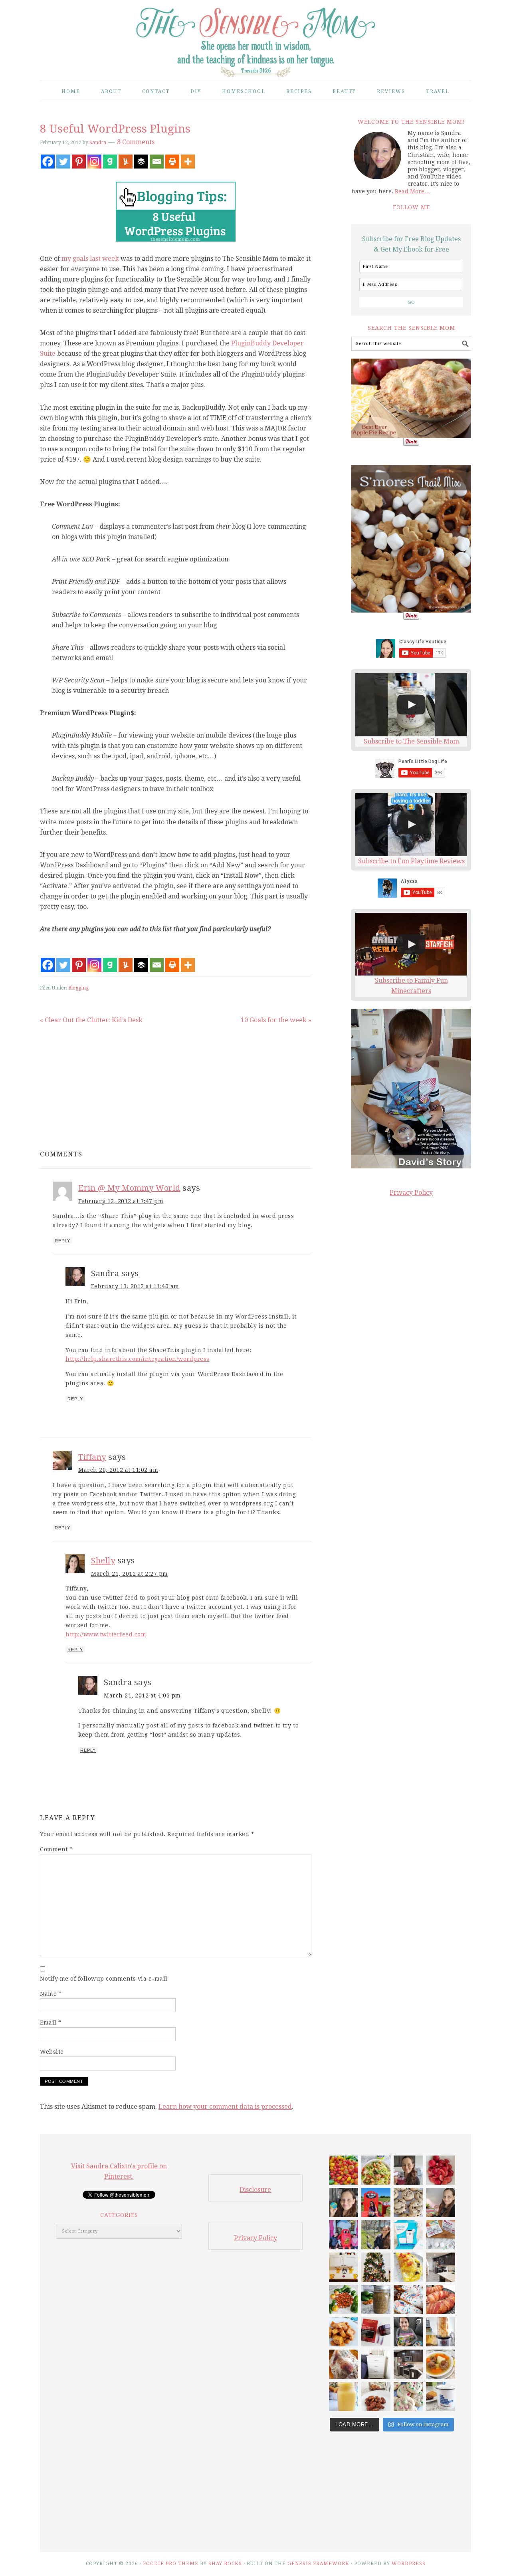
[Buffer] (141, 162)
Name (51, 1994)
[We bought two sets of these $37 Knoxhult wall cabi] (344, 2267)
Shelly (103, 1561)
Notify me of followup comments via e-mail (104, 1979)
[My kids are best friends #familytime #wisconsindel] (344, 2235)
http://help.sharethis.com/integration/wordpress (138, 1359)
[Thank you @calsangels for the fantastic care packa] (408, 2332)
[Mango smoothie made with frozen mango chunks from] (344, 2397)
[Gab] (110, 162)
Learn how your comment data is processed (225, 2107)
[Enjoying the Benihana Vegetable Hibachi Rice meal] (441, 2202)
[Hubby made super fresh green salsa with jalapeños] (376, 2299)
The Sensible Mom (255, 37)
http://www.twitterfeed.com (106, 1634)
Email (51, 2023)
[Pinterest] (79, 162)
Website (52, 2052)
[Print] (172, 162)
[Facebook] (48, 162)
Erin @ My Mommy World (129, 1188)
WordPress (409, 2564)
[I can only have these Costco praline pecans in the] (376, 2397)
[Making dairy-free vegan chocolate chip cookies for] (408, 2202)
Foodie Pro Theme (171, 2564)
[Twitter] (63, 162)
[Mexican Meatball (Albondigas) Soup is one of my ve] (441, 2364)
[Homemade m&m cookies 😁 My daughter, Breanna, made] (408, 2397)
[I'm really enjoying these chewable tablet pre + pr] (441, 2235)
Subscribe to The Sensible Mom (411, 741)
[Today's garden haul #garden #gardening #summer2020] (344, 2299)
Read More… (412, 191)
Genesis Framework (318, 2564)
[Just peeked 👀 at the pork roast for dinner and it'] (344, 2364)
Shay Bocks (225, 2564)
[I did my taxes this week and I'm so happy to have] (441, 2397)
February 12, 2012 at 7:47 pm (121, 1201)
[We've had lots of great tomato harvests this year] (344, 2170)
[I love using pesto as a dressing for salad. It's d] (376, 2170)
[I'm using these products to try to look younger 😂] (376, 2332)
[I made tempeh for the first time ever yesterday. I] (344, 2332)
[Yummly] (126, 162)
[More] (188, 162)
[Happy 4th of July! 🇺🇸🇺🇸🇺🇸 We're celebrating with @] (408, 2299)
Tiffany (92, 1457)
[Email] (157, 162)
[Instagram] (94, 162)
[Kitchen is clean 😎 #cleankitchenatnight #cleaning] (441, 2267)
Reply (62, 1241)
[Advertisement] (108, 1081)
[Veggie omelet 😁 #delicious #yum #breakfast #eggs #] (408, 2267)
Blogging (78, 988)
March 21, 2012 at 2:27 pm (130, 1574)
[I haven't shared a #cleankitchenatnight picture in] (408, 2364)
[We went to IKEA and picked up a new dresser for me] (376, 2364)
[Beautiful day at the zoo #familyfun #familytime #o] (376, 2235)
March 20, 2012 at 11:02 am (118, 1470)
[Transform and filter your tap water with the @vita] (408, 2170)
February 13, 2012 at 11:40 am (135, 1286)
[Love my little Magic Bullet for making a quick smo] (441, 2332)
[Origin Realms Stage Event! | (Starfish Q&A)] (411, 944)
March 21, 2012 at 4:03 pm (142, 1696)
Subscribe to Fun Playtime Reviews (411, 861)
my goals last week (90, 259)
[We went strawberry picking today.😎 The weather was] (376, 2202)
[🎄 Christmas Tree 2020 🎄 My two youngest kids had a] (376, 2267)
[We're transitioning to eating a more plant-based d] (344, 2202)
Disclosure (255, 2190)
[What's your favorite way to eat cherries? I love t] (441, 2170)
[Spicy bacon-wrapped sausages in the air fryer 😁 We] (441, 2299)
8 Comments (136, 142)
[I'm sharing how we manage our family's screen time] (408, 2235)
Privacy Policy (411, 1193)
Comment (56, 1849)
